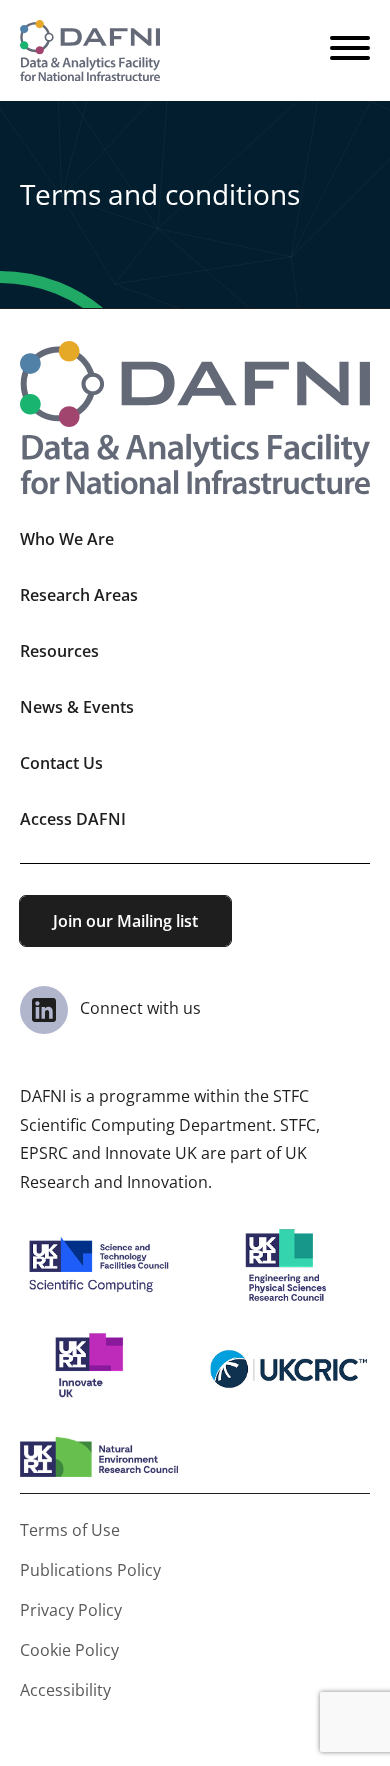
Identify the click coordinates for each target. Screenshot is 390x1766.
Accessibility (65, 1690)
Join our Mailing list (125, 921)
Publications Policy (90, 1570)
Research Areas (79, 595)
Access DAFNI (73, 819)
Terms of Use (70, 1530)
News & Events (77, 707)
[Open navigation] (350, 51)
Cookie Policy (69, 1650)
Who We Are (67, 539)
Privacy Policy (71, 1610)
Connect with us (138, 1008)
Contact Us (61, 763)
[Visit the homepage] (90, 50)
